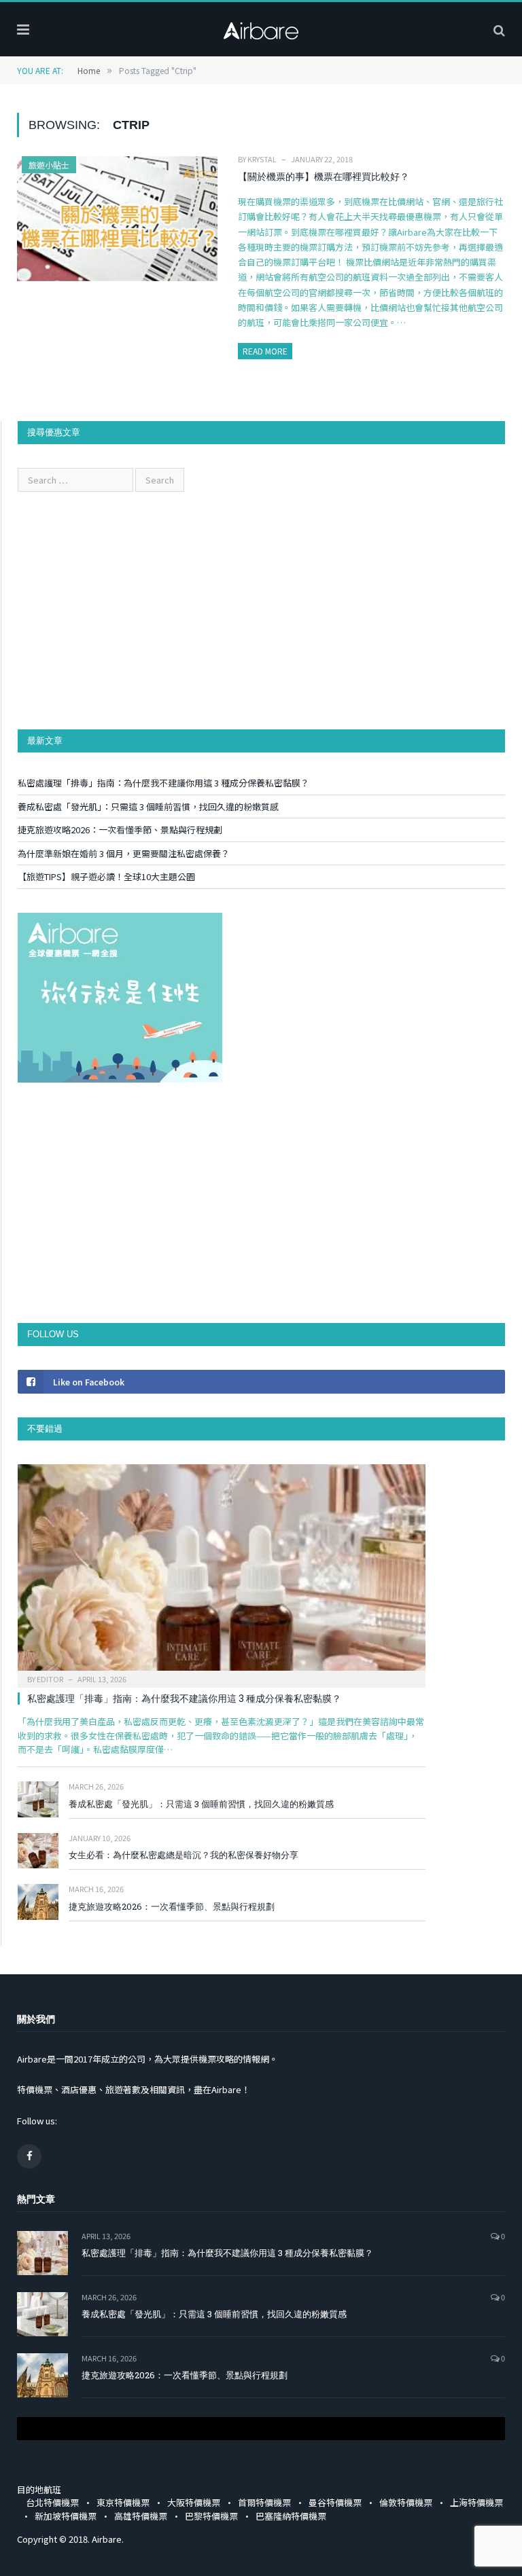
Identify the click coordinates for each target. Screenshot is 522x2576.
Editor (50, 1679)
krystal (262, 159)
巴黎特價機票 (211, 2516)
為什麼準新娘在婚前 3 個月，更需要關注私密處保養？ (124, 853)
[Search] (499, 29)
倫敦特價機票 (406, 2502)
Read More (265, 351)
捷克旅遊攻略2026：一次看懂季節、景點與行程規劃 (120, 830)
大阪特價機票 (194, 2502)
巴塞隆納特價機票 (291, 2516)
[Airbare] (261, 27)
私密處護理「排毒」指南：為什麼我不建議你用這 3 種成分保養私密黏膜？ (163, 783)
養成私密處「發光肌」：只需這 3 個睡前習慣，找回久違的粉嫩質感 (148, 806)
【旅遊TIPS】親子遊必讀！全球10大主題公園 (106, 876)
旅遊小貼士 (49, 165)
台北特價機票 (52, 2502)
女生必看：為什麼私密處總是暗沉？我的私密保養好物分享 (184, 1855)
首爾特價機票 (264, 2502)
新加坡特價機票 (66, 2516)
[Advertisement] (261, 611)
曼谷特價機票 (335, 2502)
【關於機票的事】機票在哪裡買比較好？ (324, 176)
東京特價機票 (123, 2502)
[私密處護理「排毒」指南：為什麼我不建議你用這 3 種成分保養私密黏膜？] (222, 1572)
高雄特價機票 (141, 2516)
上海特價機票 (476, 2502)
